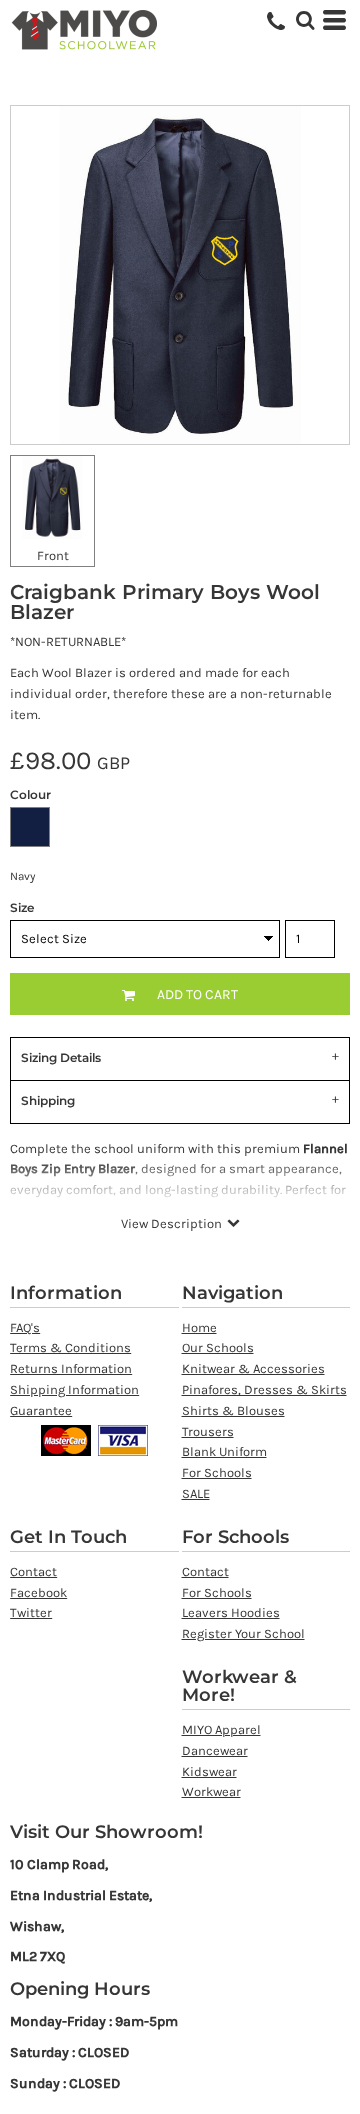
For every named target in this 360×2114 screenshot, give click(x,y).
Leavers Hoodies (231, 1612)
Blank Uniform (224, 1451)
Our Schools (218, 1347)
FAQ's (25, 1327)
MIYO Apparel (221, 1729)
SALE (196, 1493)
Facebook (38, 1592)
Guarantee (41, 1410)
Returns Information (71, 1368)
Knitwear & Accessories (253, 1368)
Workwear (211, 1791)
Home (199, 1327)
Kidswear (209, 1771)
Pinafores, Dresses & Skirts (264, 1389)
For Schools (217, 1472)
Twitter (31, 1612)
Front (53, 555)
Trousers (208, 1431)
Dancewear (215, 1750)
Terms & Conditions (70, 1347)
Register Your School (243, 1633)
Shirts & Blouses (233, 1410)
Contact (33, 1571)
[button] (305, 20)
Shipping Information (74, 1389)
